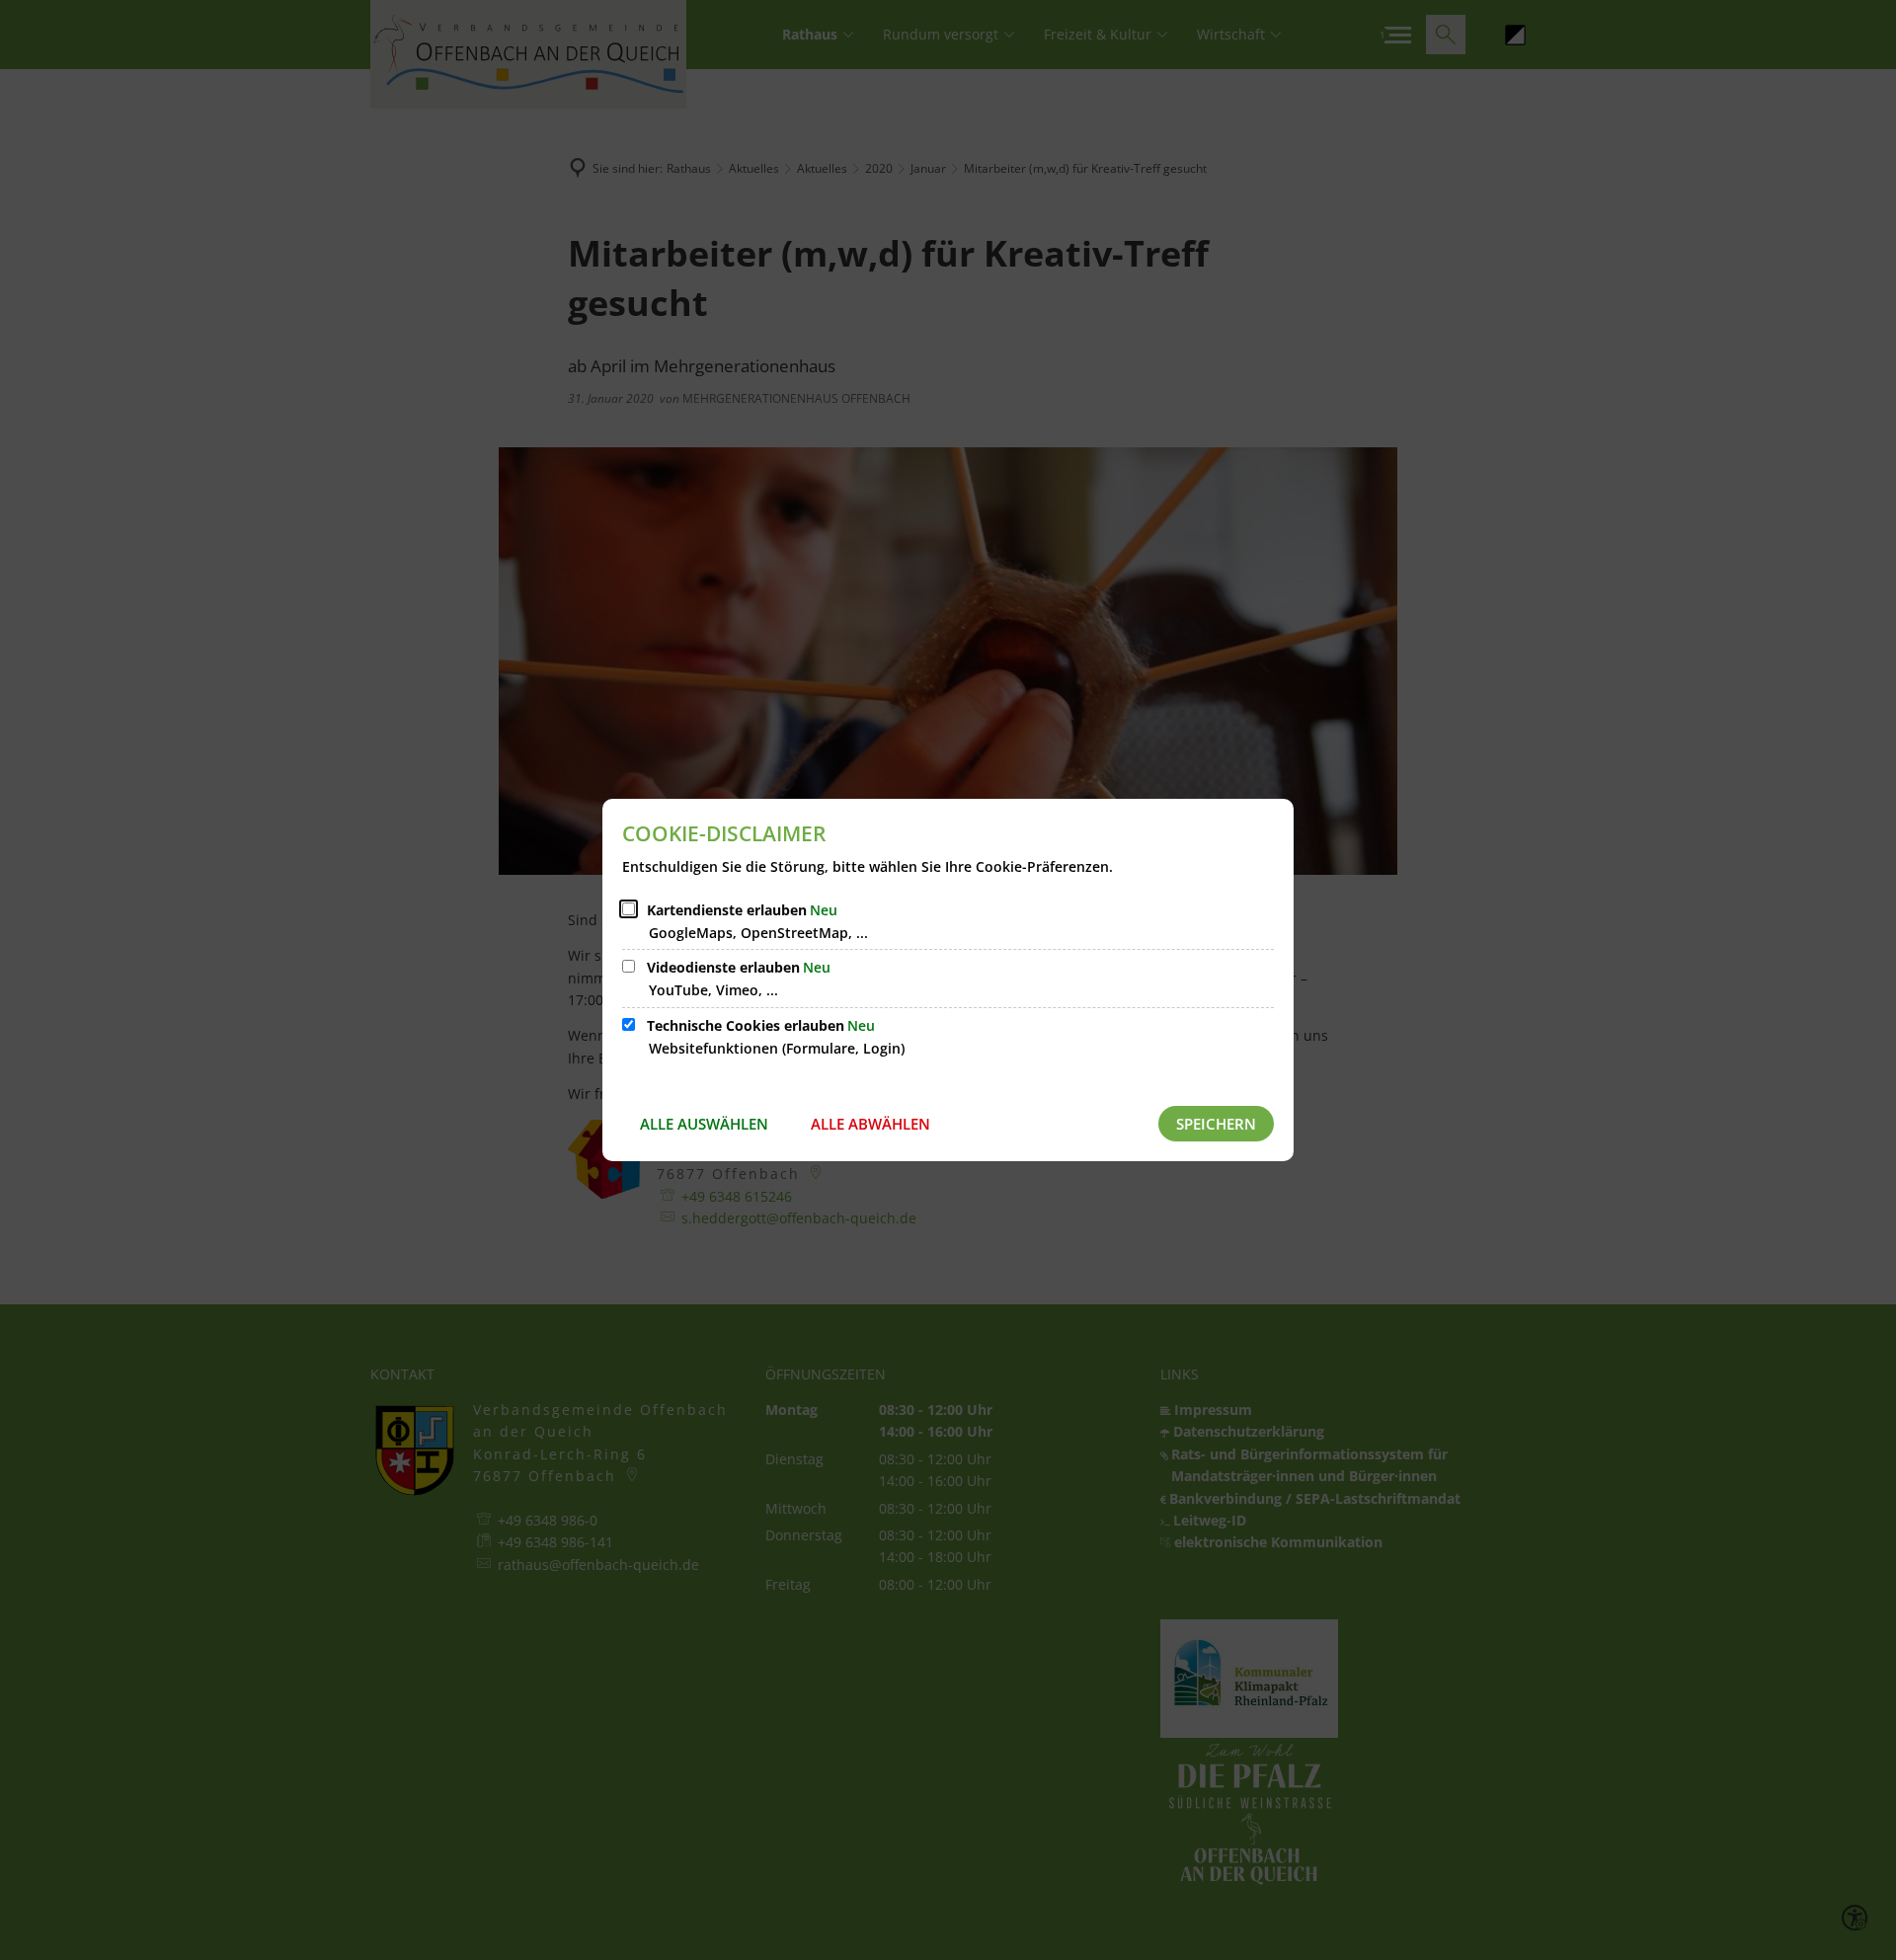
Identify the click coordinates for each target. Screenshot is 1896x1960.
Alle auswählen (704, 1124)
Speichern (1216, 1124)
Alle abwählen (870, 1124)
